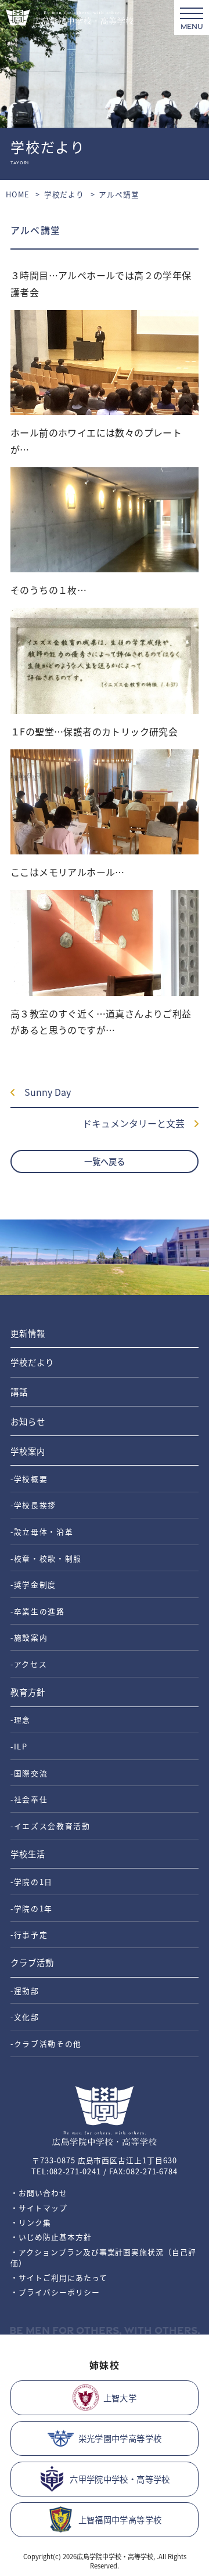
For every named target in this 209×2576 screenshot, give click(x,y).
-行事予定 (29, 1934)
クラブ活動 (32, 1962)
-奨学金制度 (33, 1584)
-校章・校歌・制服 (46, 1558)
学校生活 (28, 1854)
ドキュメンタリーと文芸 (138, 1123)
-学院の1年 (32, 1908)
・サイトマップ (39, 2208)
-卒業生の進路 (38, 1611)
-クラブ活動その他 (46, 2043)
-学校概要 (29, 1479)
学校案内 (28, 1451)
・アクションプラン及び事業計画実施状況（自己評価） (103, 2257)
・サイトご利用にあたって (59, 2277)
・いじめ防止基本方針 (51, 2237)
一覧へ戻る (105, 1161)
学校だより (64, 194)
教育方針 (28, 1692)
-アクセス (29, 1664)
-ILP (19, 1746)
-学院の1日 (32, 1882)
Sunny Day (43, 1092)
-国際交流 (29, 1773)
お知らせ (28, 1421)
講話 (19, 1392)
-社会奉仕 (29, 1799)
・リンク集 (31, 2222)
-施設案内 (29, 1637)
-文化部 (25, 2017)
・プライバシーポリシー (55, 2292)
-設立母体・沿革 (42, 1531)
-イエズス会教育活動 (51, 1826)
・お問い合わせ (39, 2193)
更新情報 (28, 1333)
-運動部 (25, 1991)
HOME (18, 194)
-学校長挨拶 (33, 1505)
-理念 (21, 1720)
